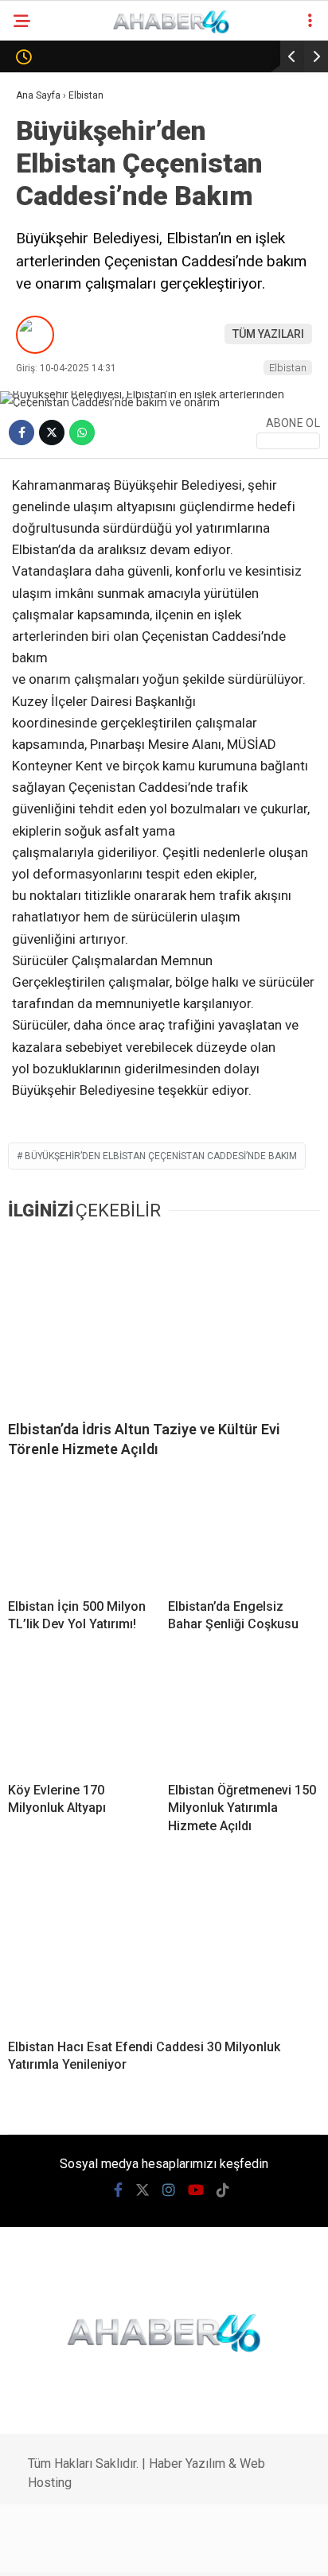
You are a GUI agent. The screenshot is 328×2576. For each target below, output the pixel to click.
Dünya (41, 260)
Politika (47, 228)
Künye (41, 646)
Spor (37, 292)
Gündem (47, 163)
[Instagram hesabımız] (131, 2550)
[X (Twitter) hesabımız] (89, 2550)
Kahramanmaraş (72, 131)
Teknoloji (52, 388)
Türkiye (45, 421)
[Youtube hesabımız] (174, 2550)
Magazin (49, 324)
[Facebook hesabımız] (46, 2550)
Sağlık (42, 357)
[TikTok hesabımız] (217, 2550)
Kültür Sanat (61, 582)
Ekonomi (47, 195)
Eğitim (41, 550)
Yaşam (42, 517)
